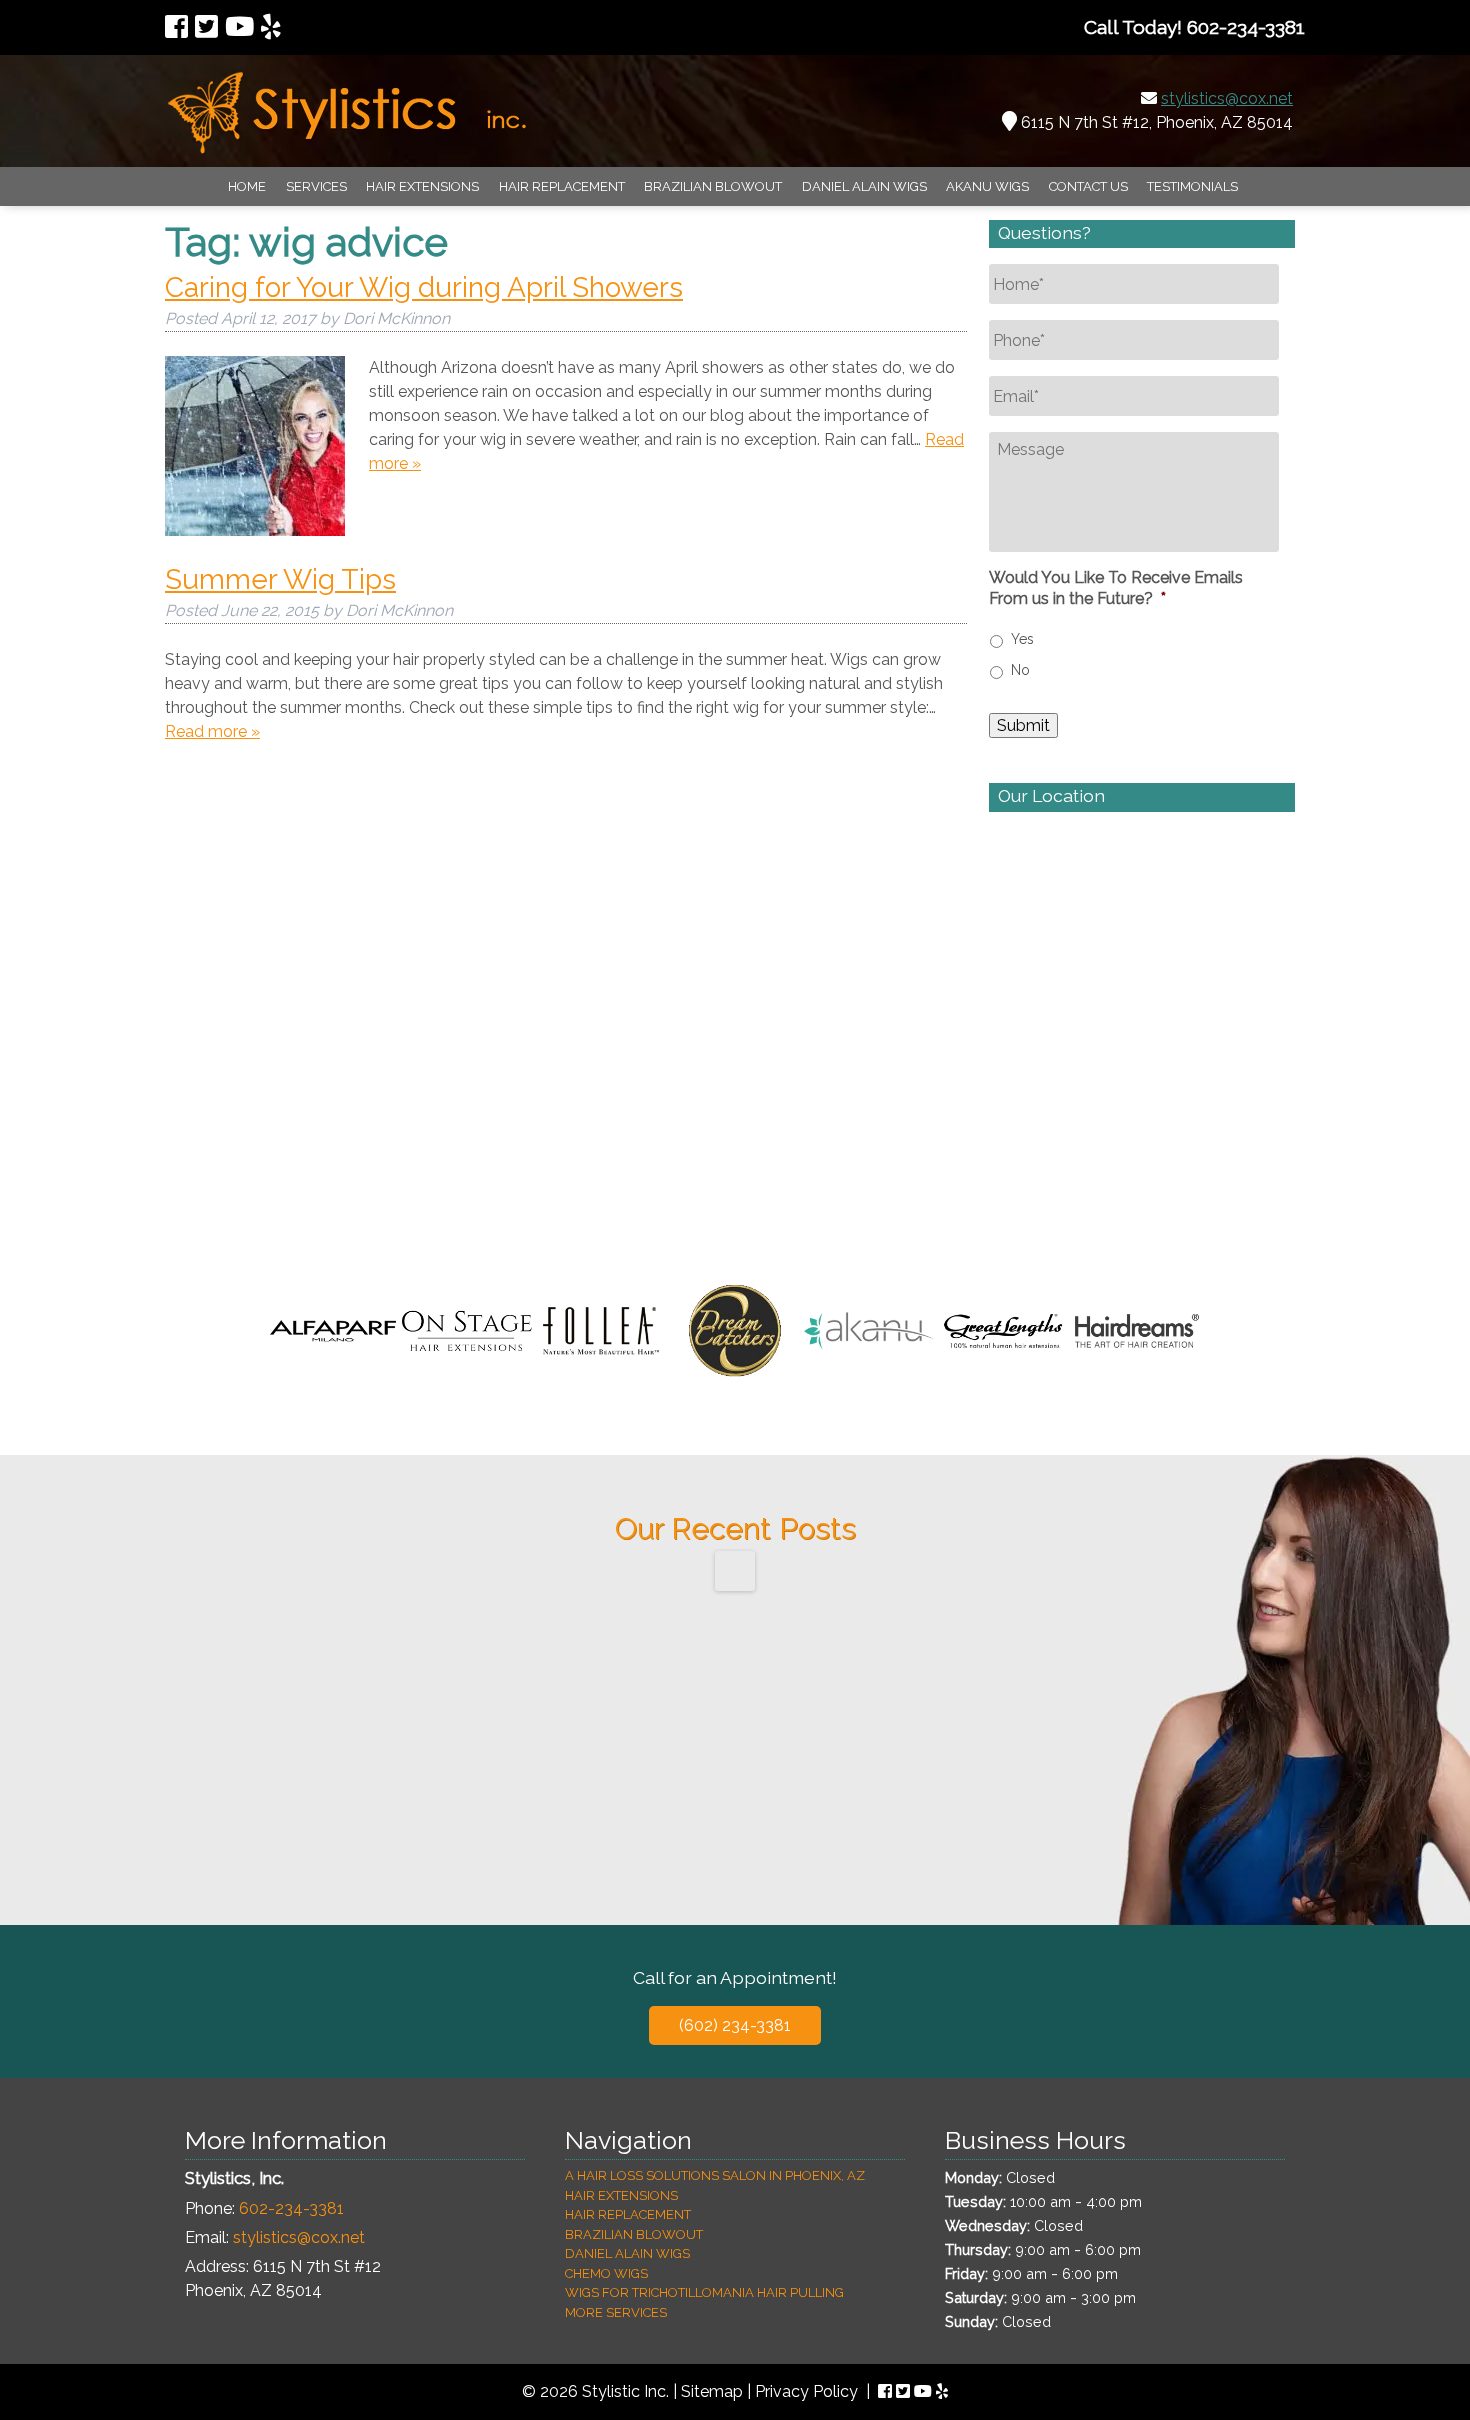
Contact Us (1088, 186)
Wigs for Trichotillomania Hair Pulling (704, 2292)
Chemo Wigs (606, 2273)
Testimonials (1192, 186)
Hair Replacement (562, 186)
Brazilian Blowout (713, 186)
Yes (1022, 639)
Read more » (212, 731)
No (1020, 670)
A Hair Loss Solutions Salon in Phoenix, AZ (715, 2175)
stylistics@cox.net (1227, 98)
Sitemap (712, 2391)
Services (316, 186)
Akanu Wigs (987, 186)
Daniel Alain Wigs (864, 186)
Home (247, 186)
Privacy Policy (806, 2391)
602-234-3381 (291, 2208)
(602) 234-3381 (735, 2025)
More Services (616, 2312)
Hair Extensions (422, 186)
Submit (1023, 725)
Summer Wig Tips (280, 579)
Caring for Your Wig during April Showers (424, 287)
